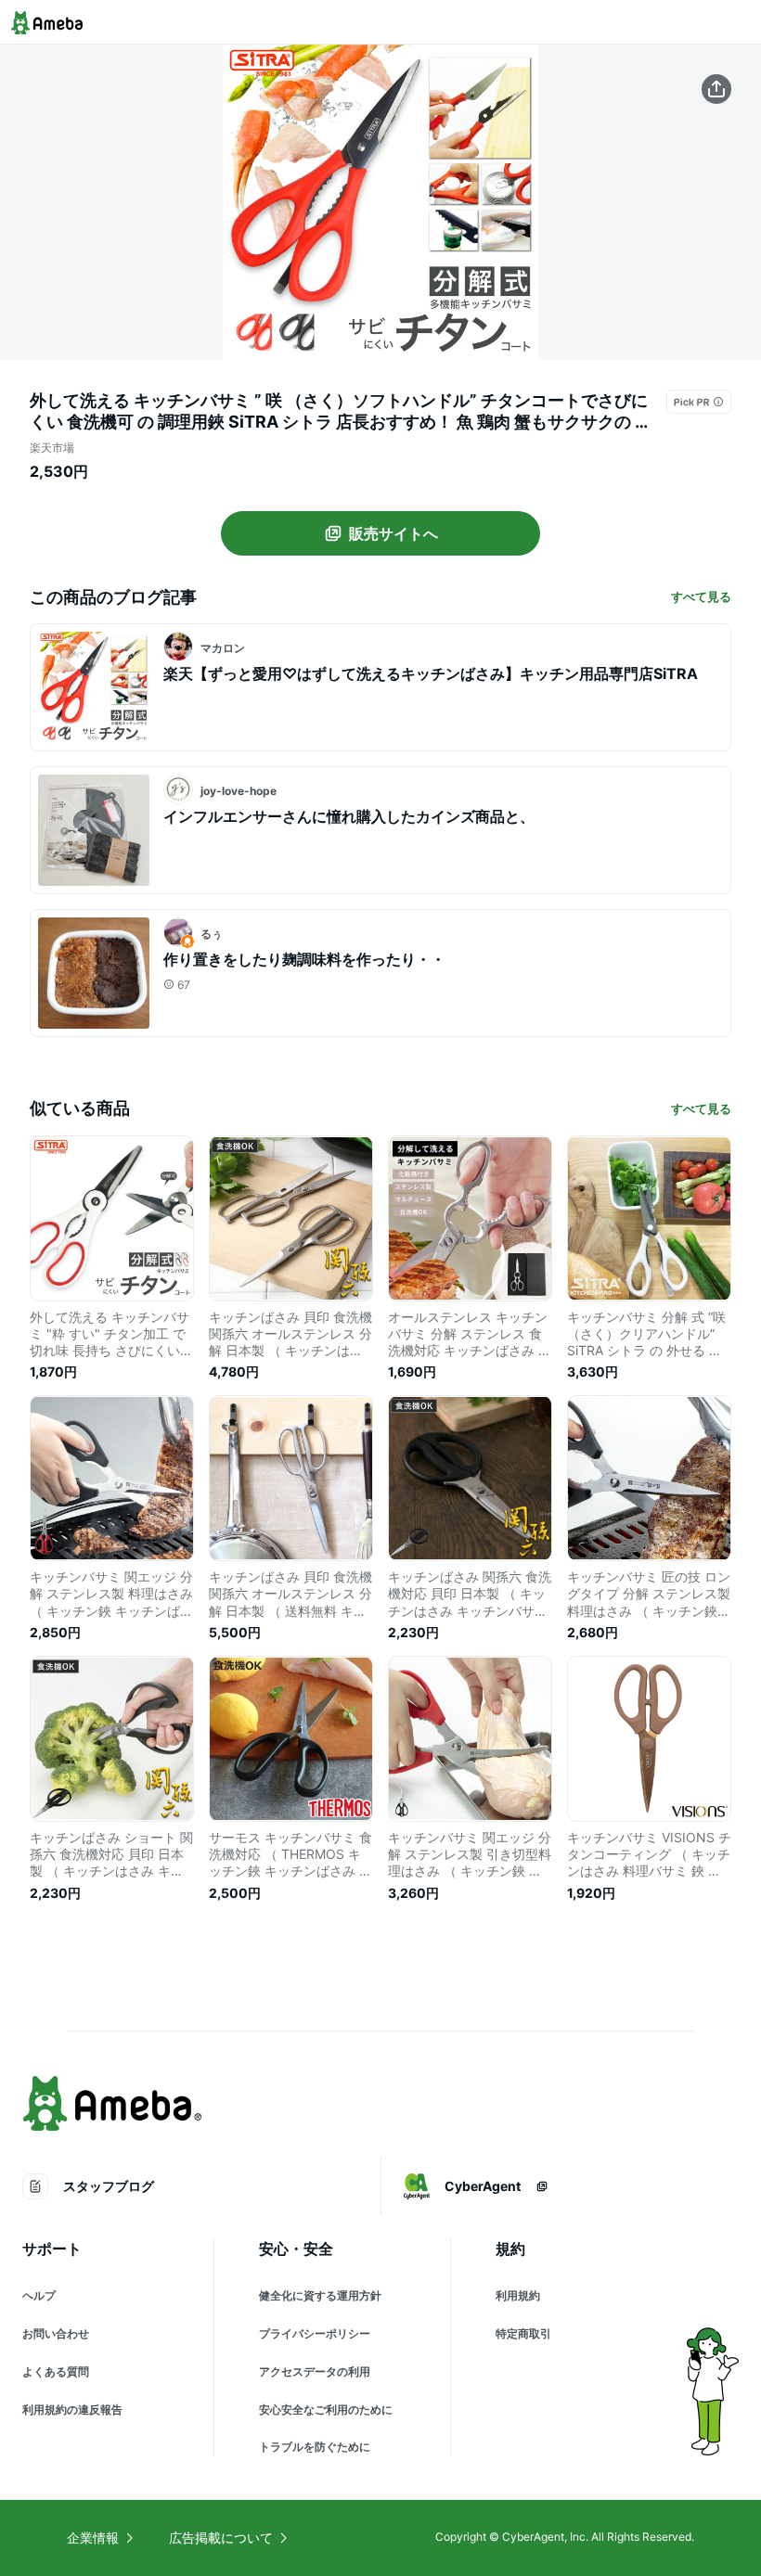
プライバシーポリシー (315, 2333)
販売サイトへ (393, 533)
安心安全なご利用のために (326, 2409)
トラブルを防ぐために (315, 2447)
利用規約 (518, 2295)
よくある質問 (56, 2371)
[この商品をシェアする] (716, 89)
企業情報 (93, 2538)
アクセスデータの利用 (315, 2371)
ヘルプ (39, 2295)
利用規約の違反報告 (72, 2409)
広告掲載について (221, 2538)
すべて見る (701, 596)
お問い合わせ (56, 2333)
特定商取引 (523, 2333)
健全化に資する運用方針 (320, 2295)
